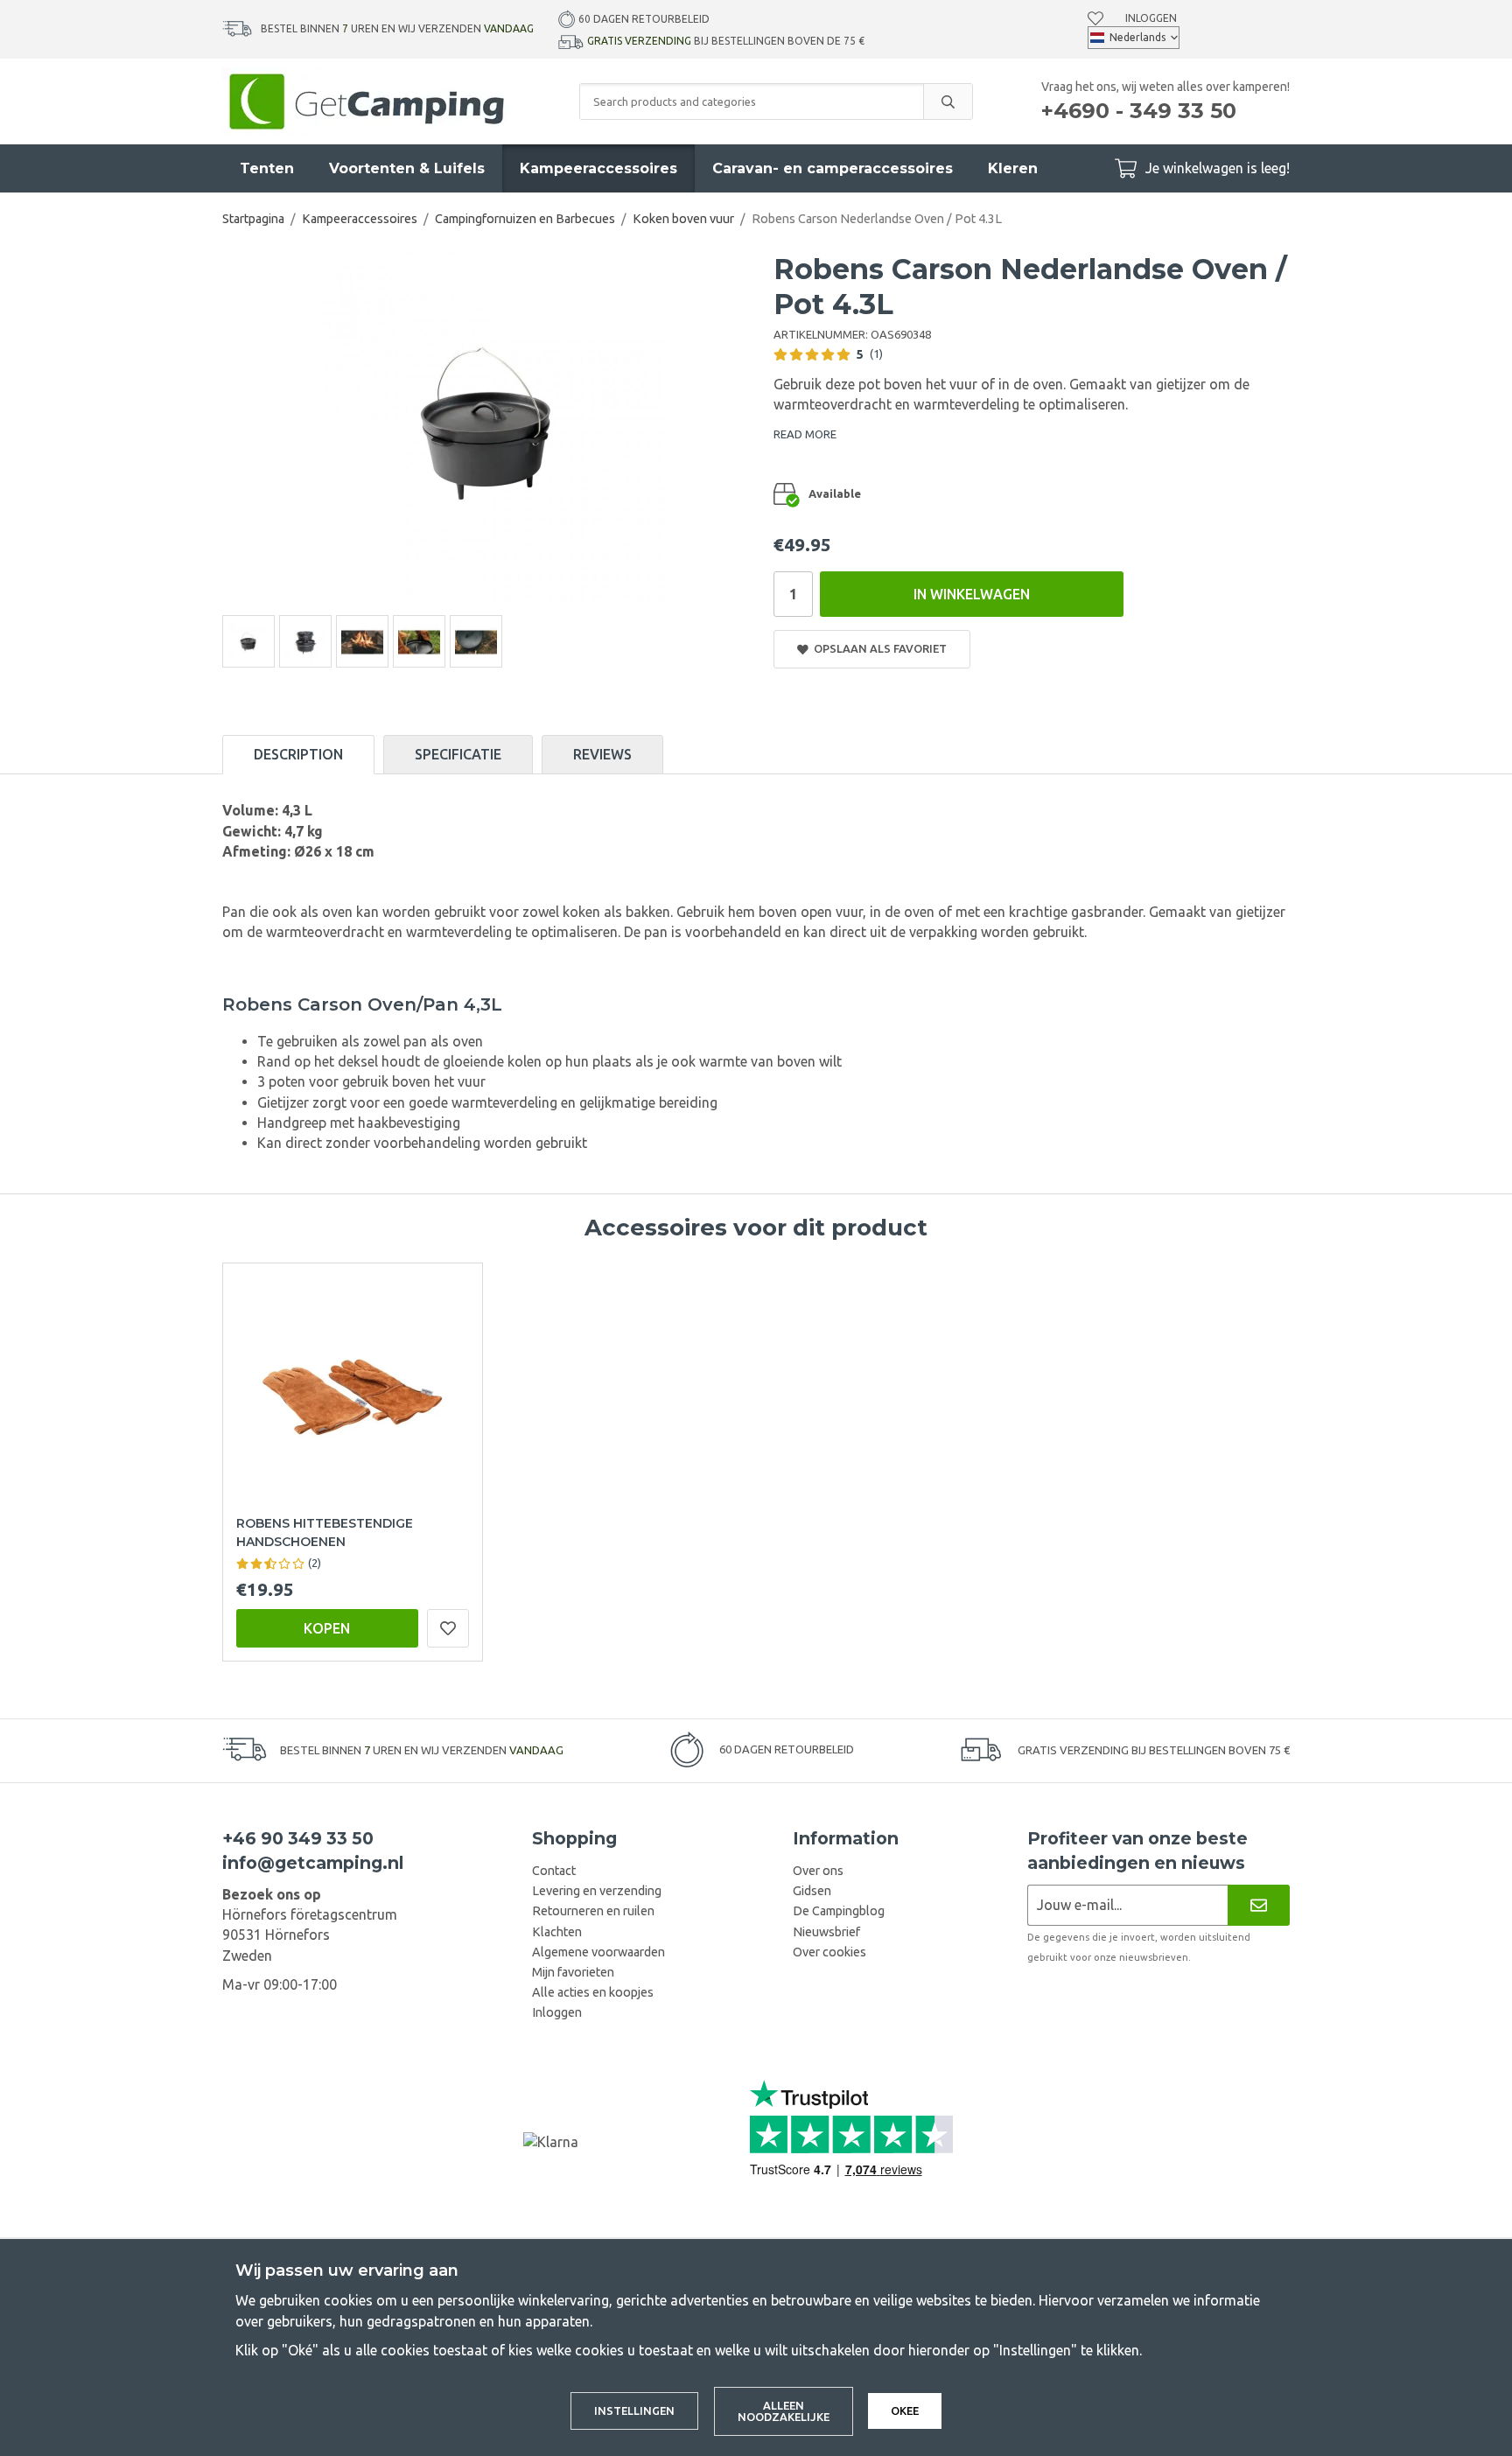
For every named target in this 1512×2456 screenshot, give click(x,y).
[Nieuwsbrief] (1259, 1905)
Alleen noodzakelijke (784, 2411)
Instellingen (634, 2411)
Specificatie (458, 754)
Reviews (602, 754)
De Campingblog (839, 1911)
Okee (905, 2411)
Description (298, 754)
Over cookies (829, 1952)
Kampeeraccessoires (598, 168)
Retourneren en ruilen (593, 1911)
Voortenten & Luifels (407, 168)
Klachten (557, 1932)
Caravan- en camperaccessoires (833, 168)
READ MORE (805, 434)
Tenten (267, 168)
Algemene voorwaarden (598, 1952)
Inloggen (1151, 18)
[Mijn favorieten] (1095, 18)
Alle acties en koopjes (593, 1992)
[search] (948, 101)
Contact (554, 1871)
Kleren (1013, 168)
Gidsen (812, 1891)
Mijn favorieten (573, 1972)
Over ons (818, 1871)
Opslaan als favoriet (878, 648)
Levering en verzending (597, 1891)
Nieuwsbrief (826, 1932)
